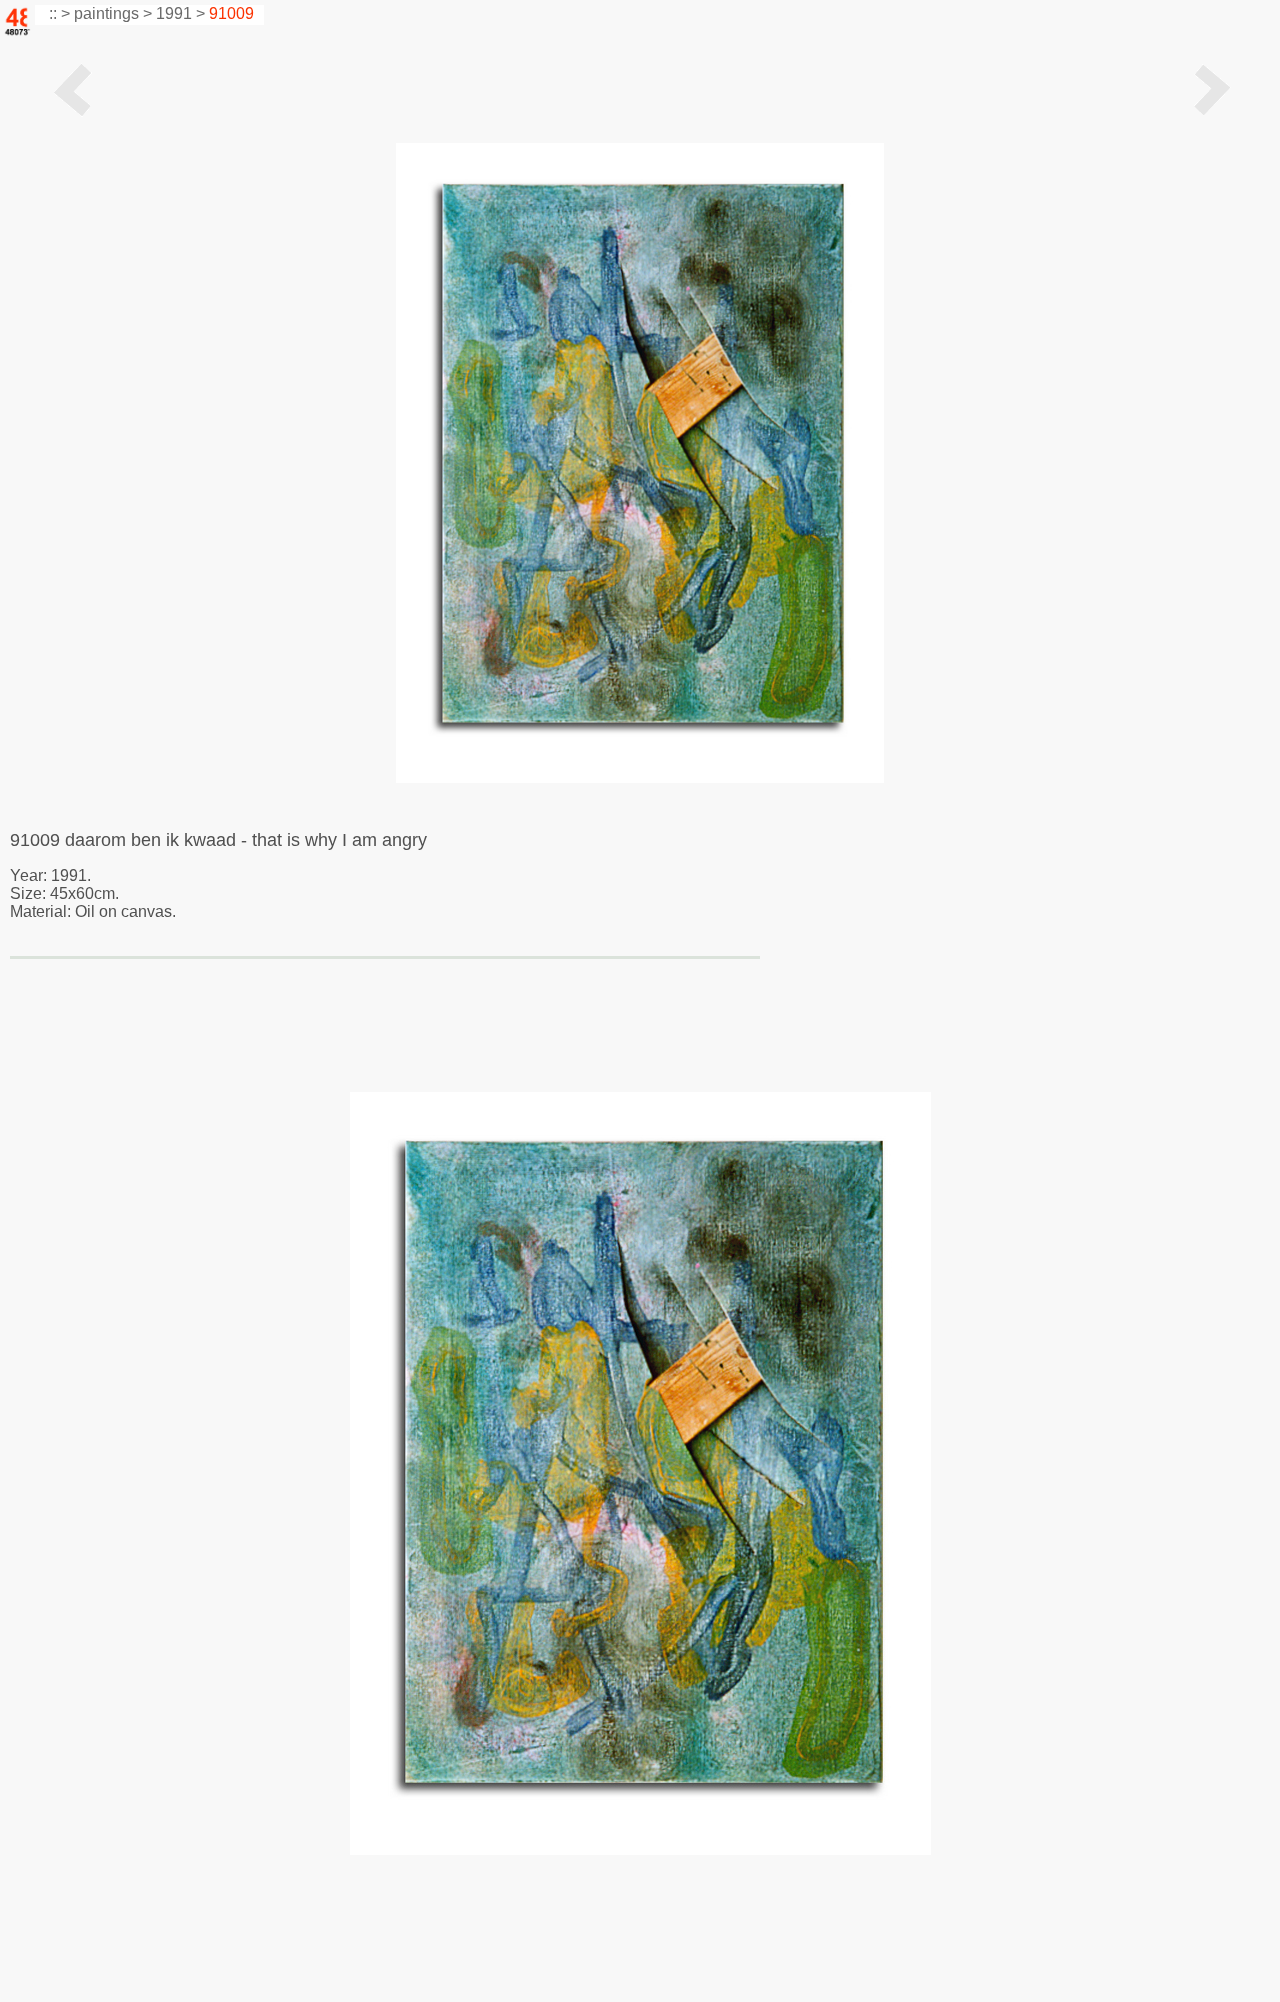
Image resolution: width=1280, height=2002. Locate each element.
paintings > (113, 13)
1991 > (180, 13)
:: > (57, 13)
